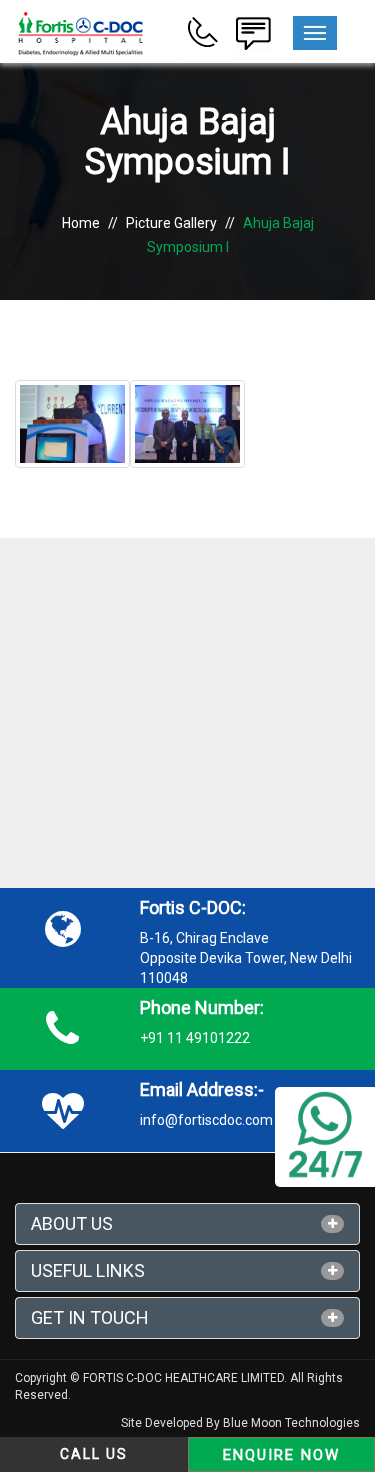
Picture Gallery (171, 223)
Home (81, 223)
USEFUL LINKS (88, 1270)
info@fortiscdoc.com (206, 1120)
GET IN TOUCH (90, 1317)
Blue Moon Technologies (291, 1423)
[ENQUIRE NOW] (253, 31)
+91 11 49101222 (195, 1038)
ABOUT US (72, 1223)
